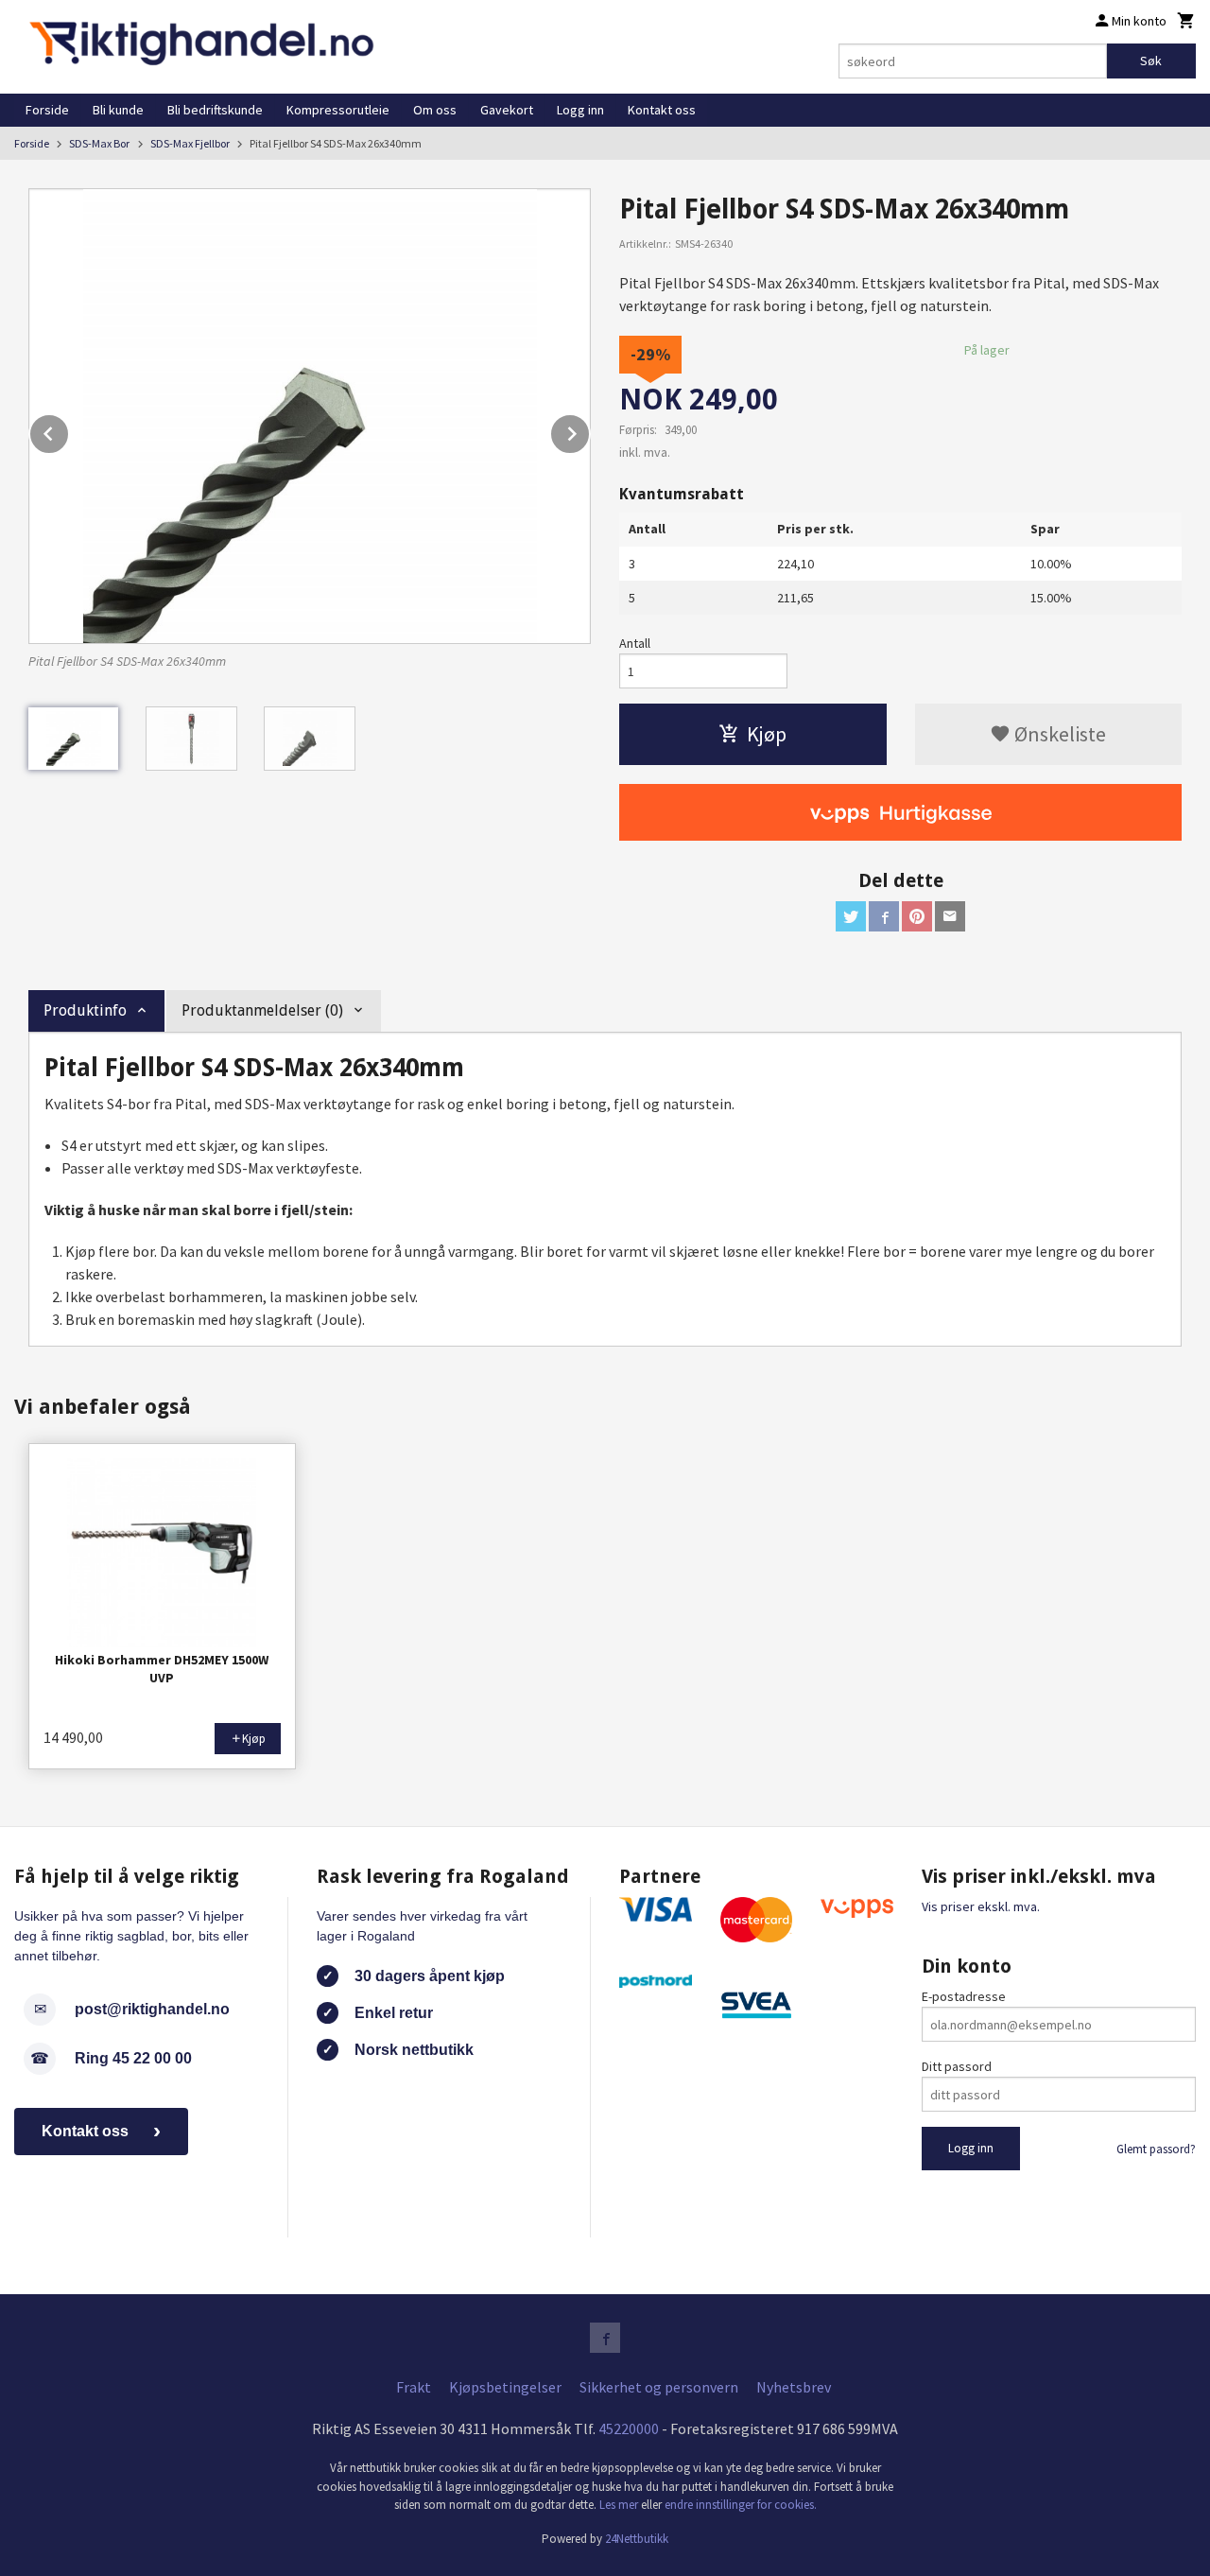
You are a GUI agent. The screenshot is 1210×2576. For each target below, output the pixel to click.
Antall (635, 643)
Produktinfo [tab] (85, 1010)
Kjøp (767, 734)
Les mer (620, 2505)
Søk (1151, 61)
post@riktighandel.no (152, 2009)
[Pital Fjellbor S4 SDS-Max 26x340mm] (310, 416)
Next (590, 430)
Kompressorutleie (338, 110)
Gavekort (507, 110)
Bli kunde (118, 110)
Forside (47, 110)
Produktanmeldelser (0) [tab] (262, 1010)
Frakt (414, 2387)
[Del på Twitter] (851, 916)
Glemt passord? (1156, 2149)
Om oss (435, 110)
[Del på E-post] (950, 916)
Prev (69, 430)
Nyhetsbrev (794, 2387)
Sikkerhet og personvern (659, 2387)
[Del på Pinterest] (917, 916)
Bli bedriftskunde (215, 110)
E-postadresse (964, 1996)
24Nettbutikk (637, 2539)
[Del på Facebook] (884, 916)
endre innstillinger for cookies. (741, 2505)
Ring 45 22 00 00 (133, 2058)
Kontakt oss (662, 110)
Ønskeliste (1058, 734)
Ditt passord (957, 2066)
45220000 (629, 2428)
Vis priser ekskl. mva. (981, 1906)
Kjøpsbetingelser (505, 2387)
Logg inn (580, 110)
